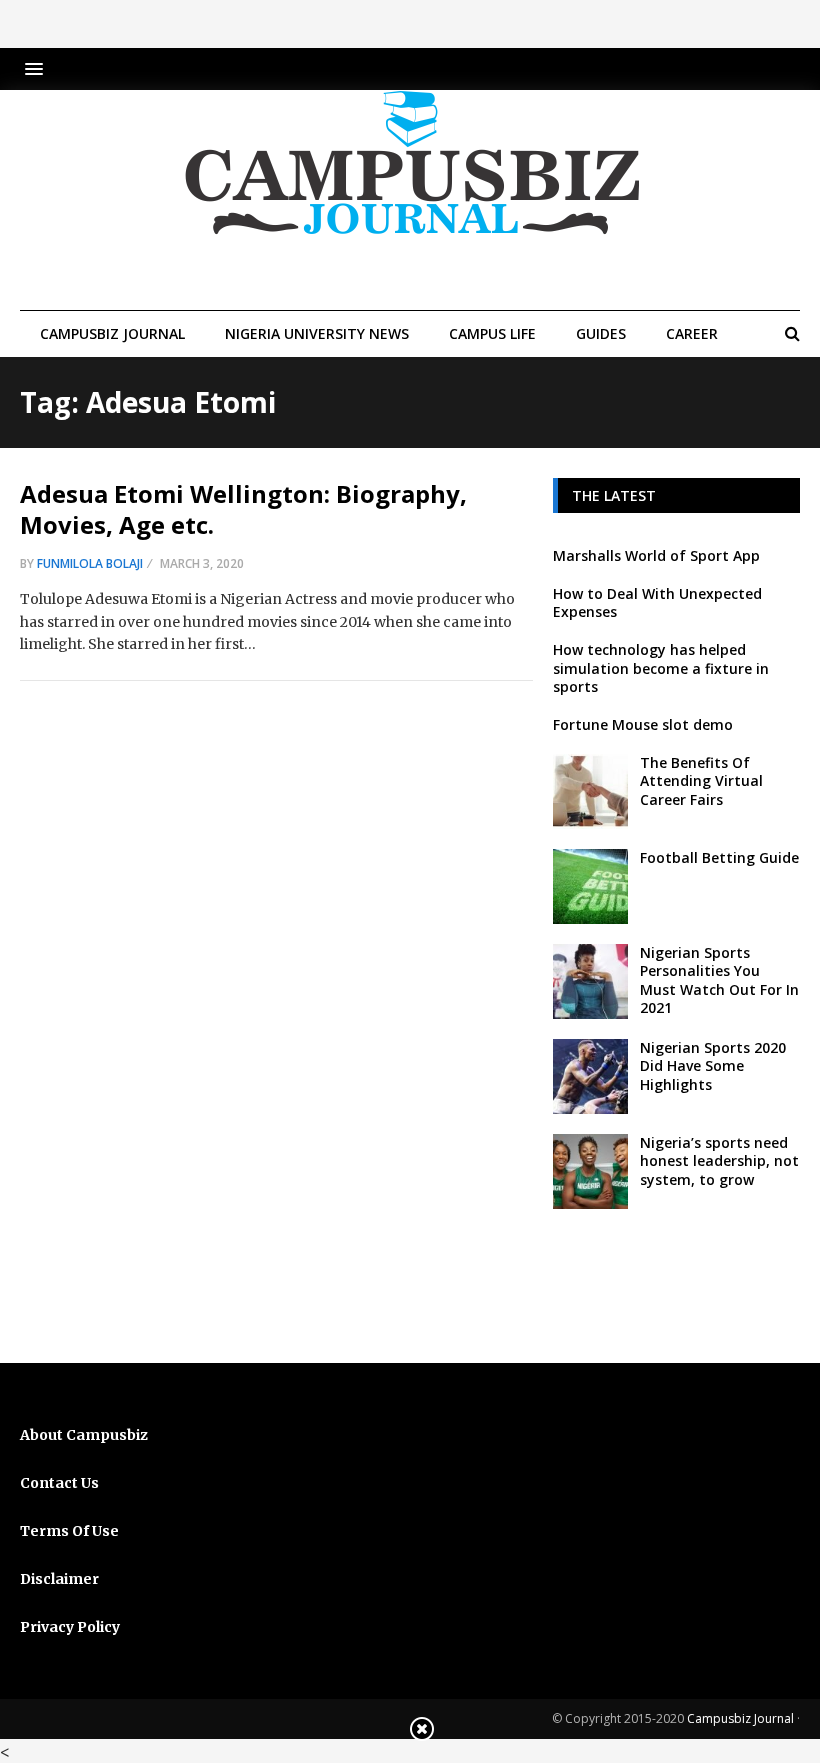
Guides (601, 333)
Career (692, 333)
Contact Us (59, 1483)
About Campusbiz (84, 1435)
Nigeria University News (317, 333)
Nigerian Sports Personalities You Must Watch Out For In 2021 (719, 980)
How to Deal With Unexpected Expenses (657, 602)
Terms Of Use (69, 1531)
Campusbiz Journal (112, 333)
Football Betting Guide (719, 857)
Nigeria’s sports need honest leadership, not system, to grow (719, 1160)
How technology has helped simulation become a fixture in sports (661, 667)
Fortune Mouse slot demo (643, 724)
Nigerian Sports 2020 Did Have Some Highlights (713, 1065)
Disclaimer (59, 1579)
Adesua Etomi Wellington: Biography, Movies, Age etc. (243, 509)
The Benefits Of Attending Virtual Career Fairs (701, 780)
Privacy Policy (70, 1627)
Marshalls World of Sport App (656, 555)
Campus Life (492, 333)
